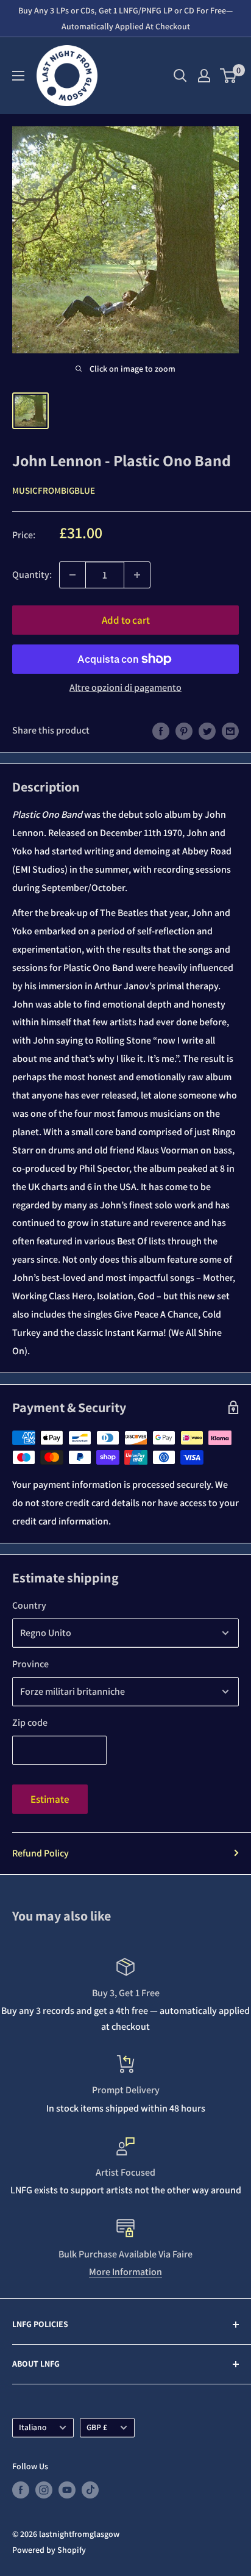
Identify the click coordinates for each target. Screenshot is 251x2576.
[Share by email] (230, 731)
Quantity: (32, 575)
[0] (229, 76)
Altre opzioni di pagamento (125, 687)
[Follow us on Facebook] (21, 2490)
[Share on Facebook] (161, 731)
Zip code (30, 1723)
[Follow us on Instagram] (44, 2490)
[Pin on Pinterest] (184, 731)
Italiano (33, 2427)
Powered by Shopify (49, 2550)
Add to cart (126, 620)
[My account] (204, 76)
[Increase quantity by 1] (137, 575)
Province (30, 1664)
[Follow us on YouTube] (67, 2490)
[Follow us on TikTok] (90, 2490)
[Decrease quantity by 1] (72, 575)
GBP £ (97, 2427)
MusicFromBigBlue (54, 490)
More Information (125, 2272)
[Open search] (180, 76)
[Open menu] (18, 76)
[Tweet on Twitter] (207, 731)
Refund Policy (41, 1853)
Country (29, 1605)
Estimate (50, 1799)
